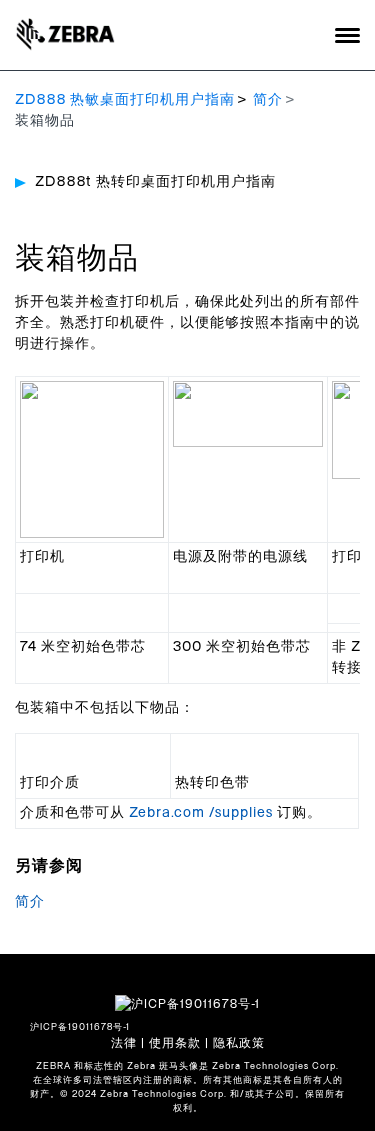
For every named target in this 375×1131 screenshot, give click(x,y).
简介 (268, 100)
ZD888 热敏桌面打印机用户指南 (125, 100)
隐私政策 (239, 1043)
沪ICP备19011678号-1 (80, 1027)
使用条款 (175, 1043)
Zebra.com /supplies (201, 813)
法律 (124, 1043)
